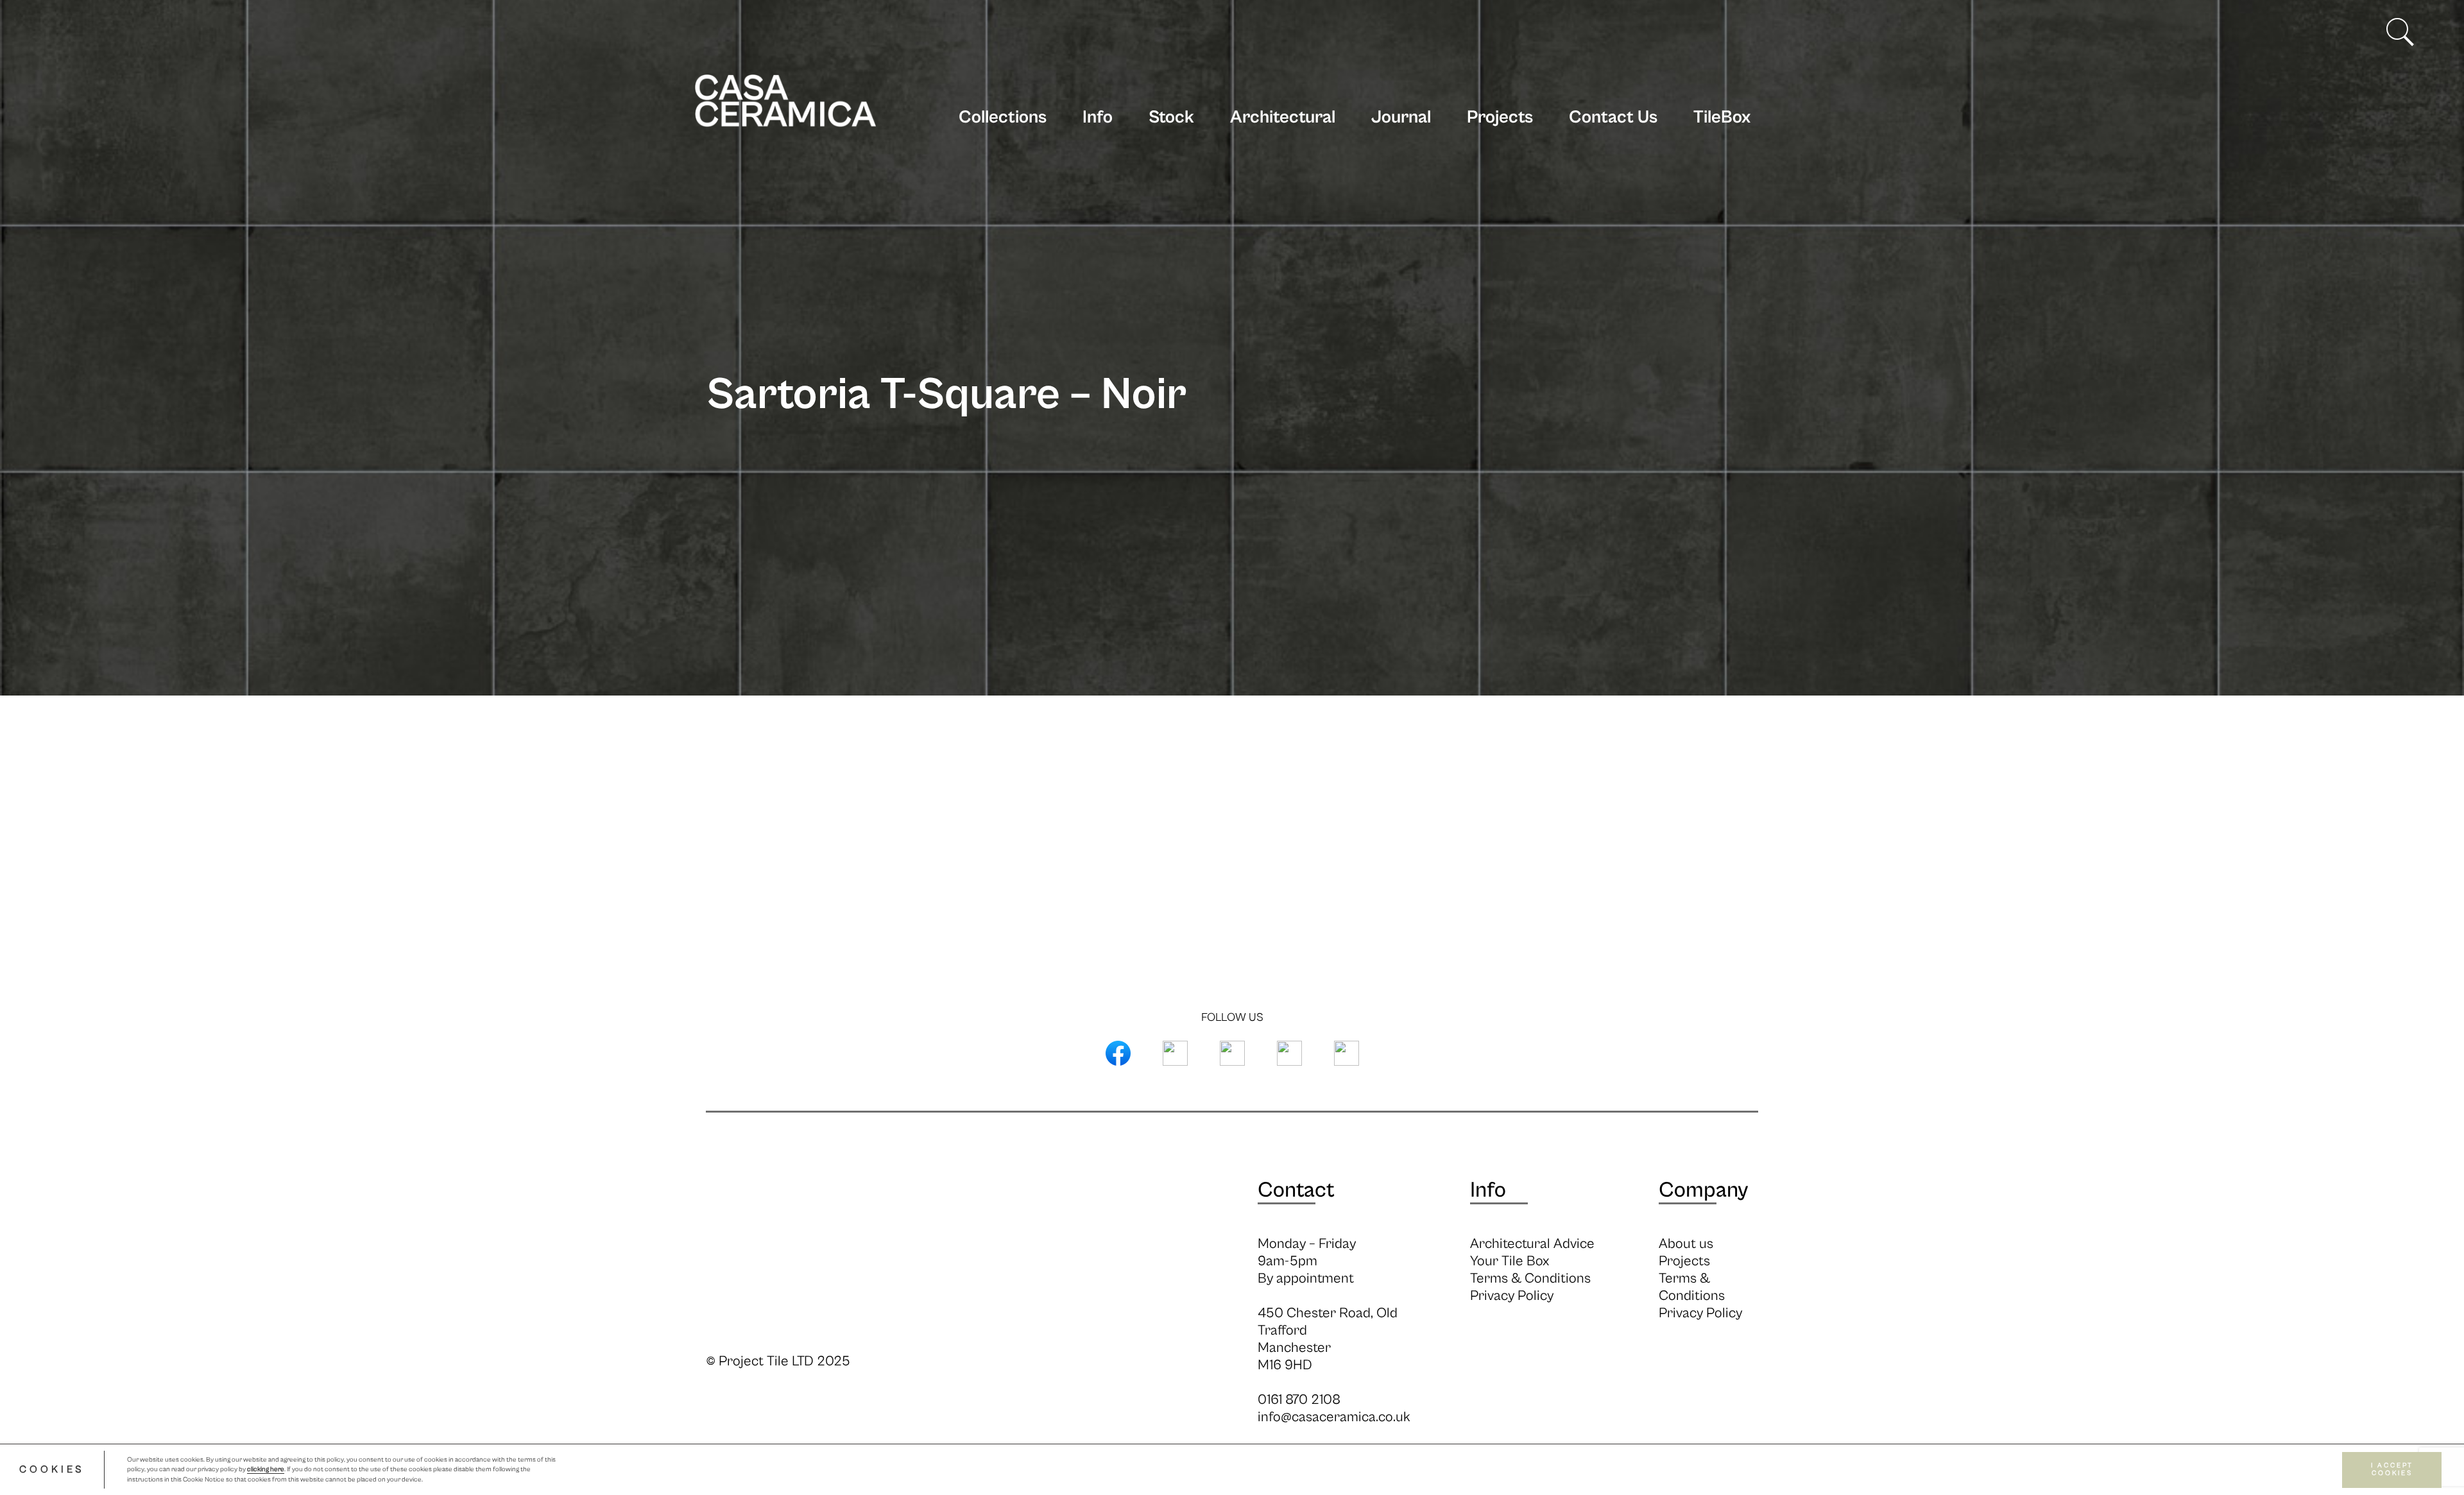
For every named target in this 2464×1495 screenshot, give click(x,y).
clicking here (266, 1470)
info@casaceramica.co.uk (1334, 1417)
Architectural (1283, 117)
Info (1098, 117)
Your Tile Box (1510, 1261)
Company (1703, 1190)
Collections (1003, 117)
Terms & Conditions (1530, 1278)
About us (1686, 1244)
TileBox (1722, 117)
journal (1401, 117)
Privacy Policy (1512, 1296)
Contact (1296, 1190)
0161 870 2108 (1299, 1400)
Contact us (1613, 117)
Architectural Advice (1532, 1244)
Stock (1171, 117)
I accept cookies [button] (2392, 1470)
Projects (1500, 117)
